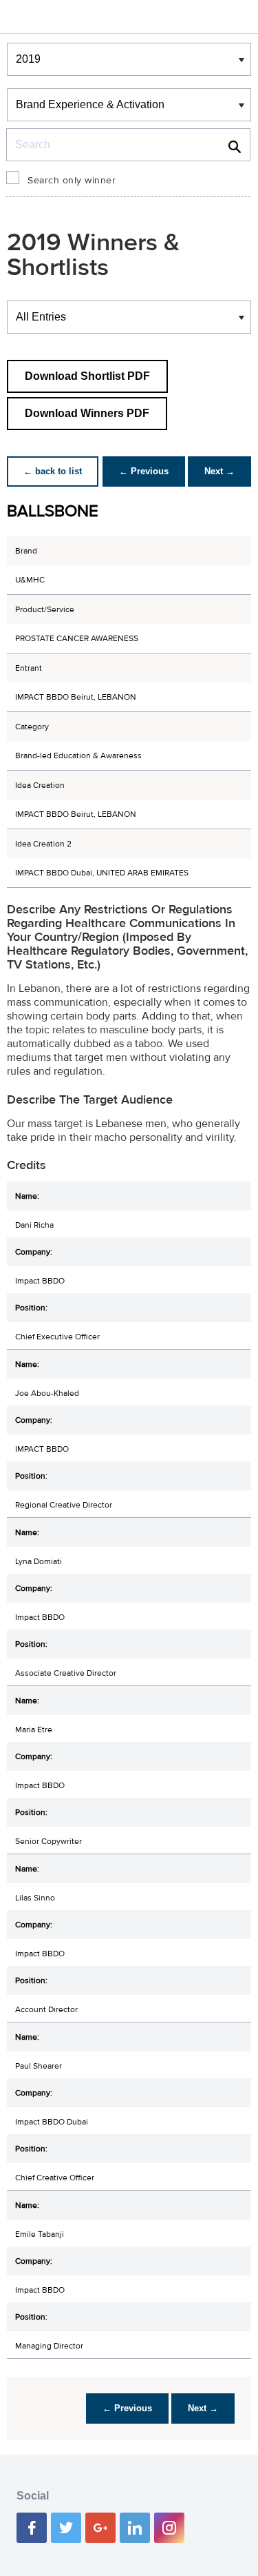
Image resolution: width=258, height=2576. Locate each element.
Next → (219, 471)
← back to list (53, 471)
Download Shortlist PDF (87, 376)
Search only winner (72, 181)
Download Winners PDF (87, 413)
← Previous (144, 471)
